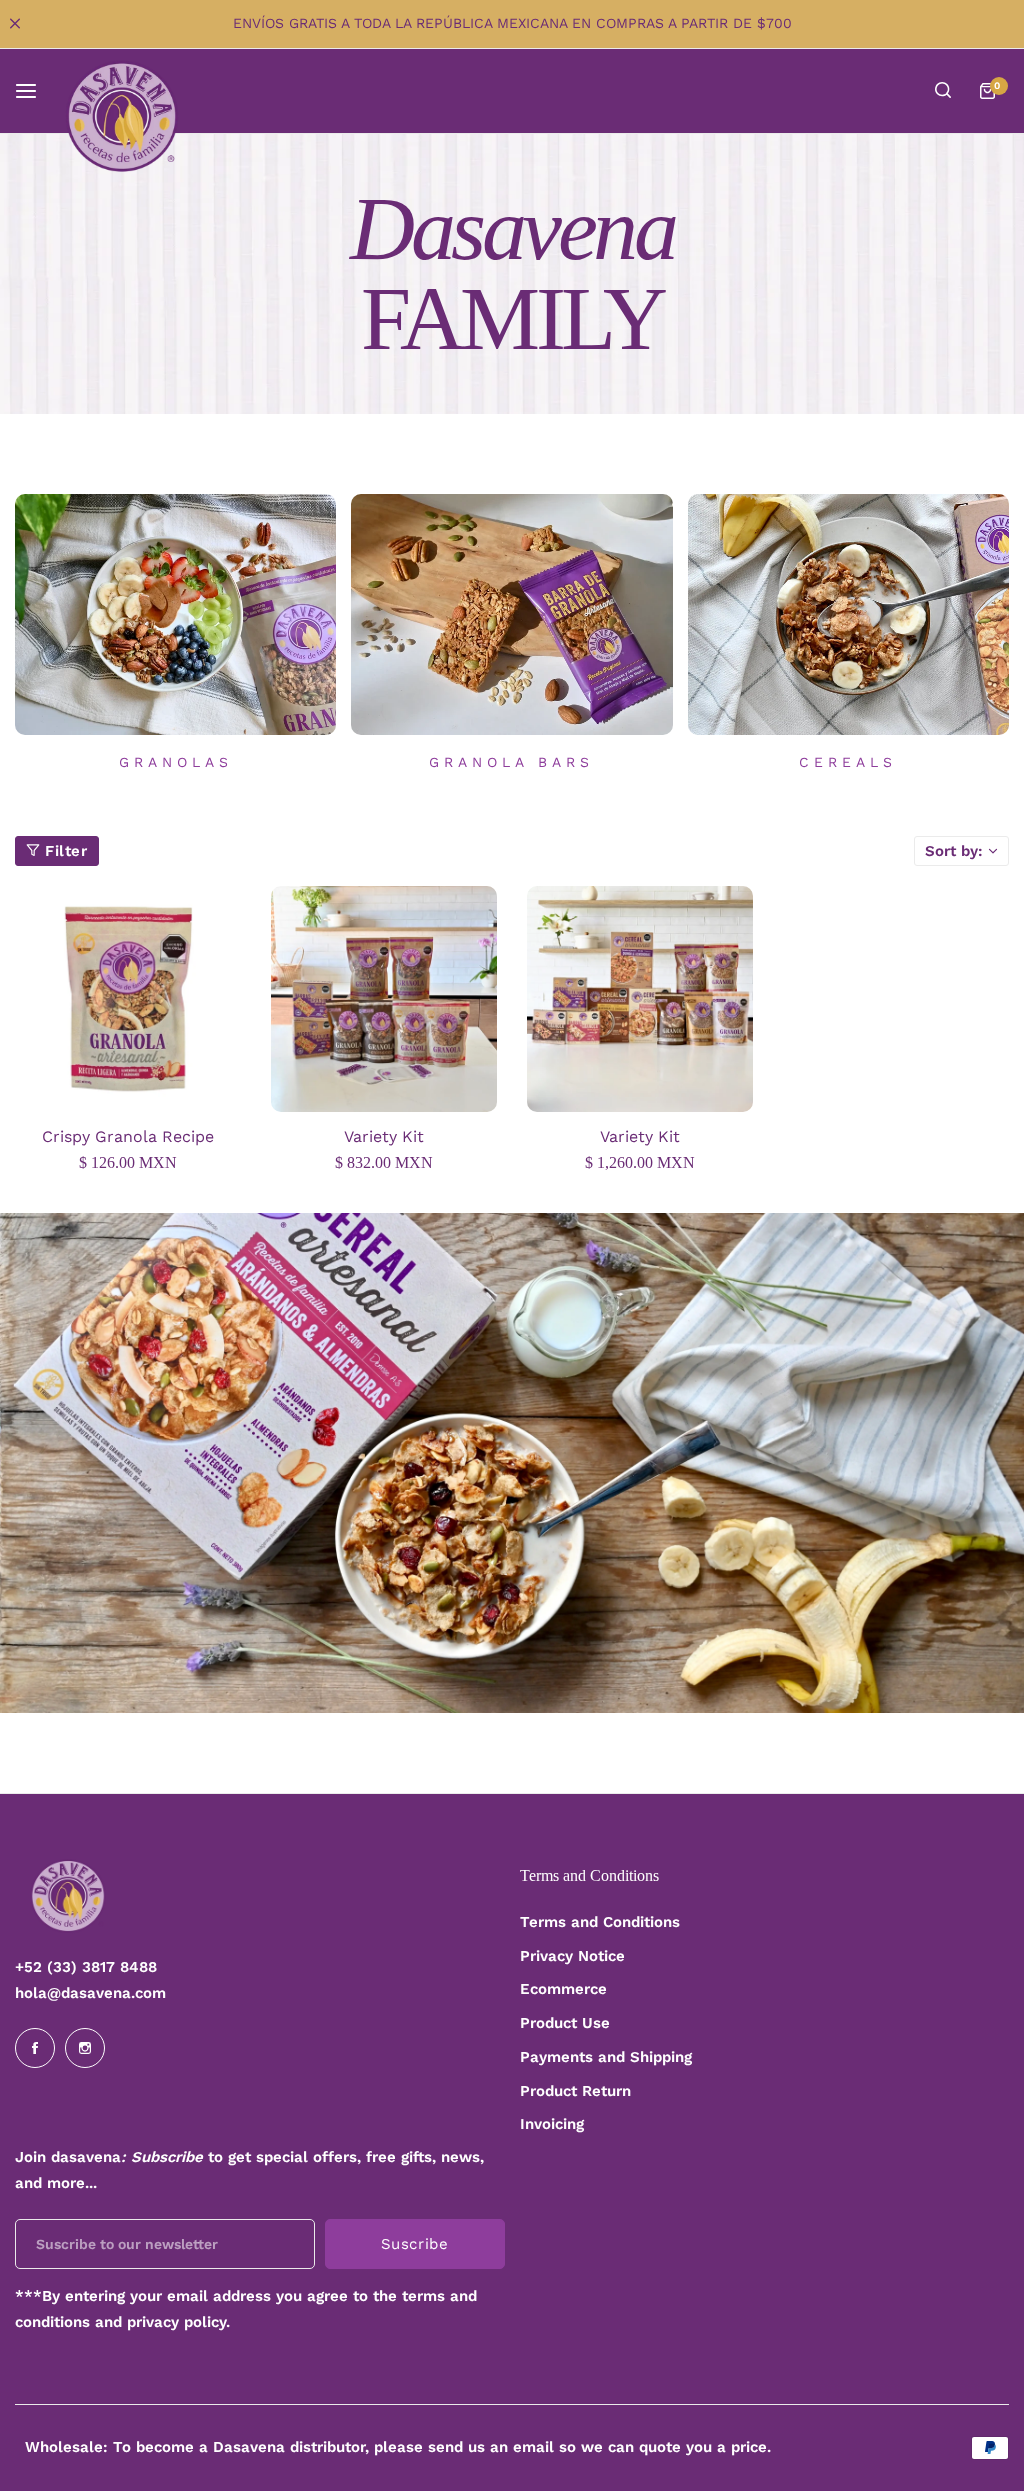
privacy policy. (178, 2322)
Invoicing (552, 2124)
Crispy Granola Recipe (128, 1136)
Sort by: (954, 851)
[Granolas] (175, 614)
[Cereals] (848, 614)
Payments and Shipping (606, 2057)
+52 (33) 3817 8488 (86, 1967)
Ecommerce (563, 1989)
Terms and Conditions (600, 1922)
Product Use (565, 2023)
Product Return (575, 2091)
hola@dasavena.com (90, 1993)
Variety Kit (384, 1136)
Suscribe (415, 2244)
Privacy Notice (572, 1956)
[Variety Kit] (384, 999)
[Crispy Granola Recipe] (128, 999)
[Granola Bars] (511, 614)
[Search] (943, 91)
